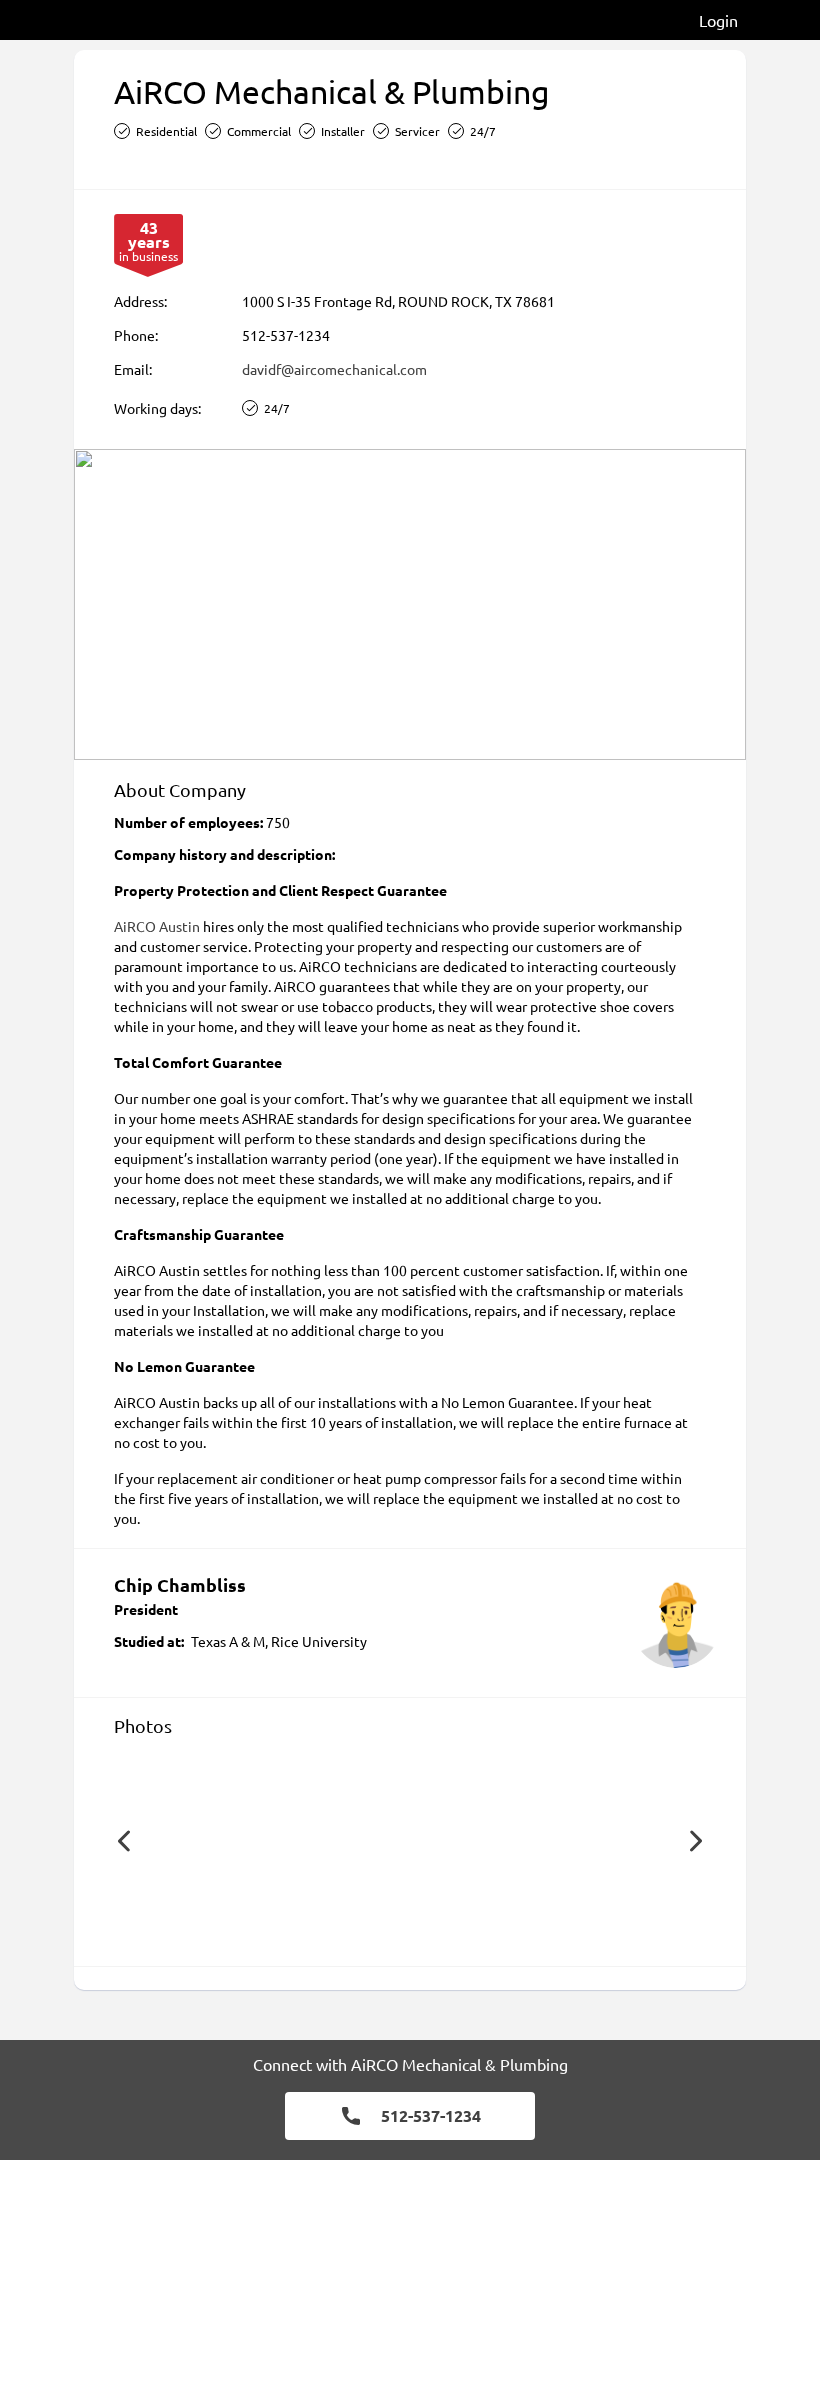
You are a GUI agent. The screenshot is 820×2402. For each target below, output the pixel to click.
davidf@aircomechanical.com (334, 369)
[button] (124, 1841)
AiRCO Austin (157, 926)
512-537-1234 (286, 335)
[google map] (410, 604)
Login (718, 20)
